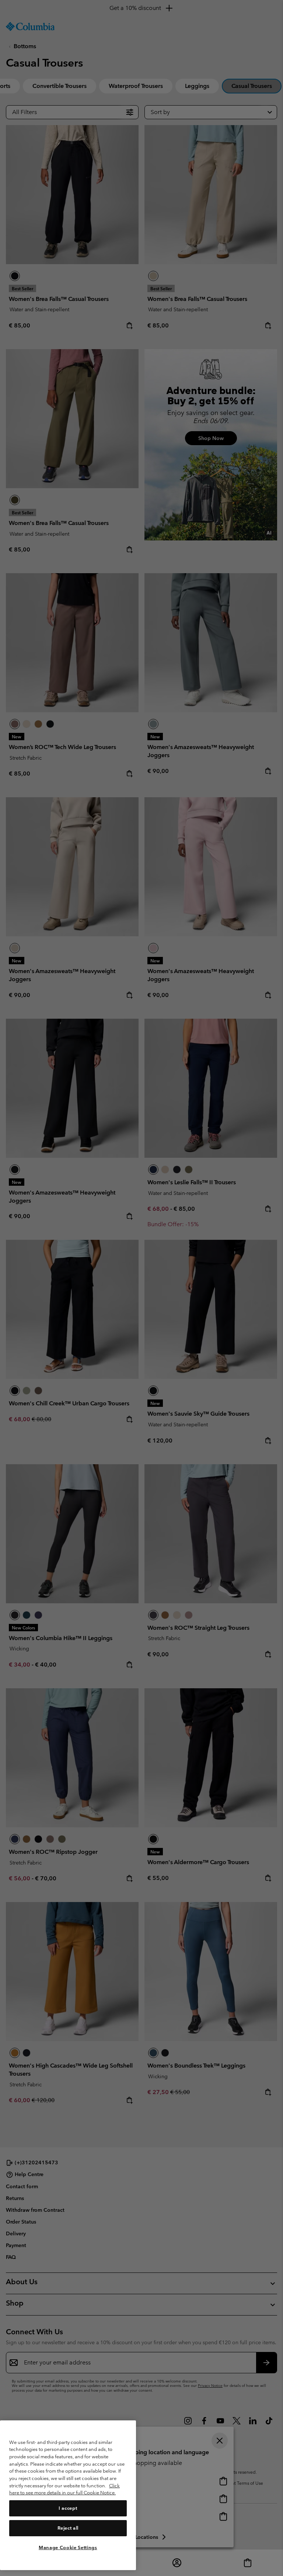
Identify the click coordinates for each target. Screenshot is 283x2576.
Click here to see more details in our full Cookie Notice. (64, 2489)
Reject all (68, 2528)
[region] (68, 2495)
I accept (68, 2508)
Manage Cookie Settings (68, 2547)
